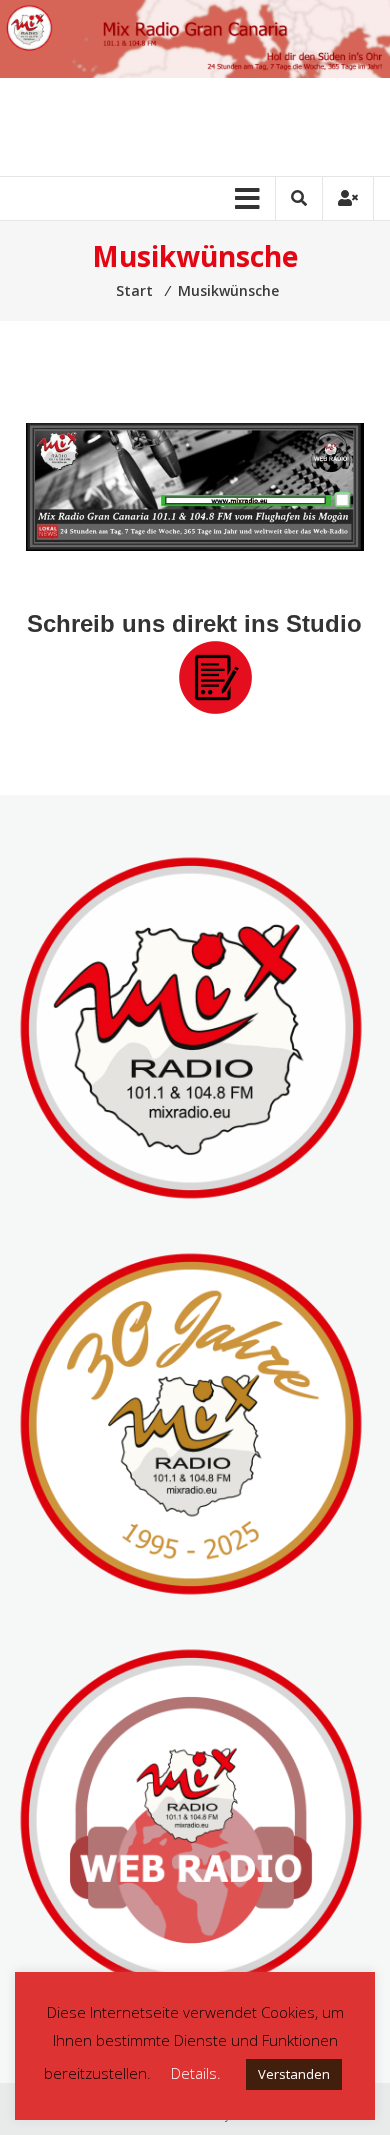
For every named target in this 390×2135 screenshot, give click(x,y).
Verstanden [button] (294, 2074)
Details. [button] (196, 2073)
